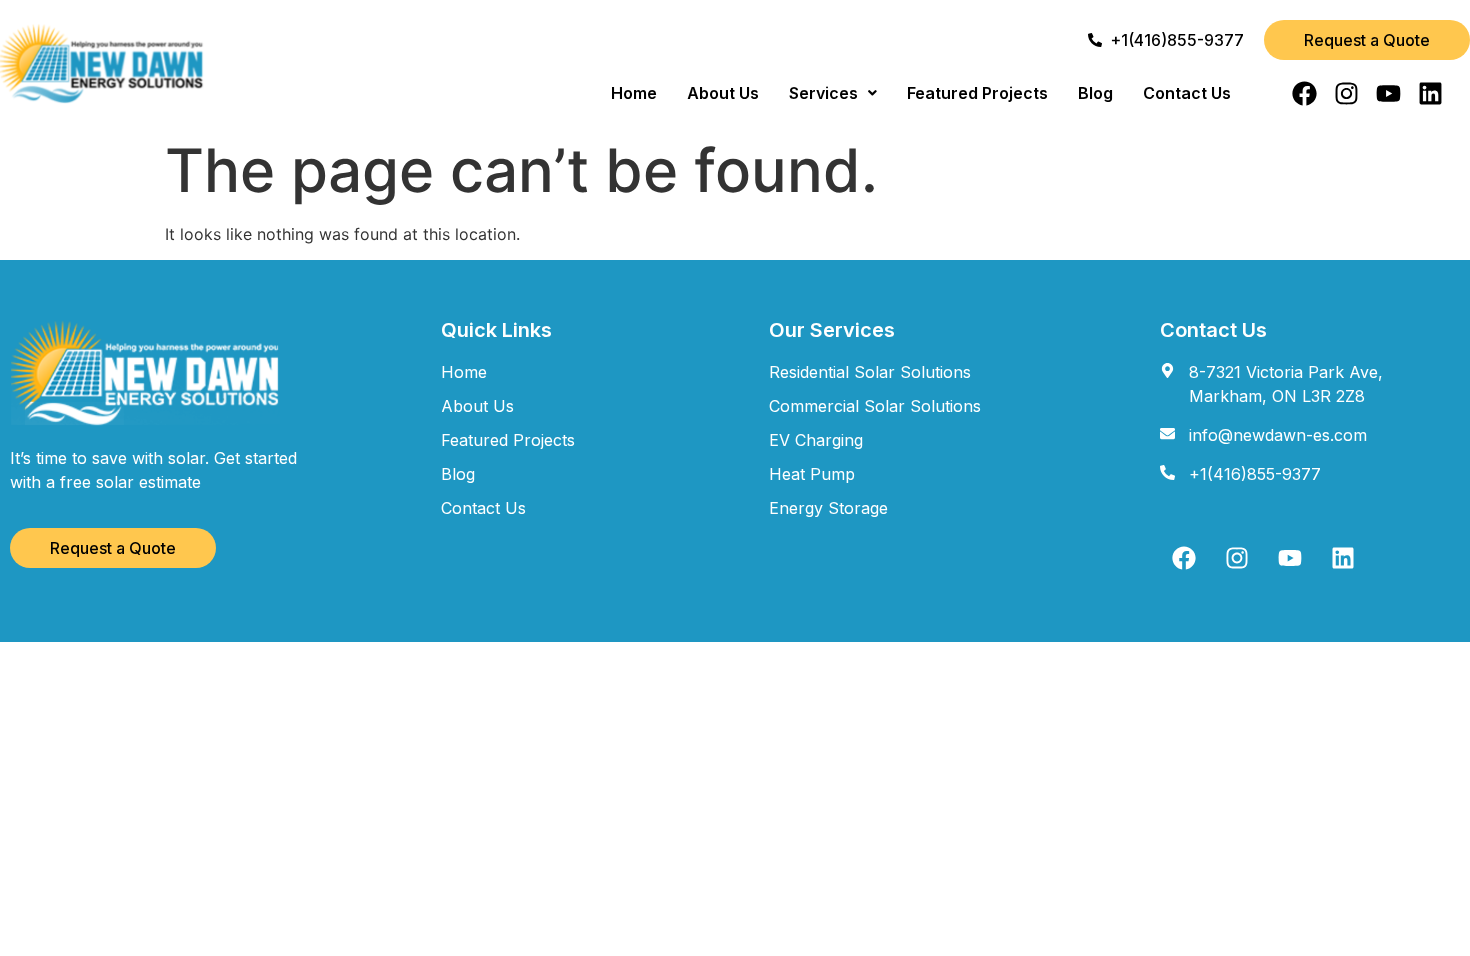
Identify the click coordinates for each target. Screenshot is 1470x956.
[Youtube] (1388, 93)
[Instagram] (1346, 93)
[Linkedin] (1430, 93)
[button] (833, 93)
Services (823, 93)
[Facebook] (1304, 93)
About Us (723, 93)
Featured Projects (977, 93)
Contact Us (1187, 93)
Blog (1095, 93)
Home (634, 93)
